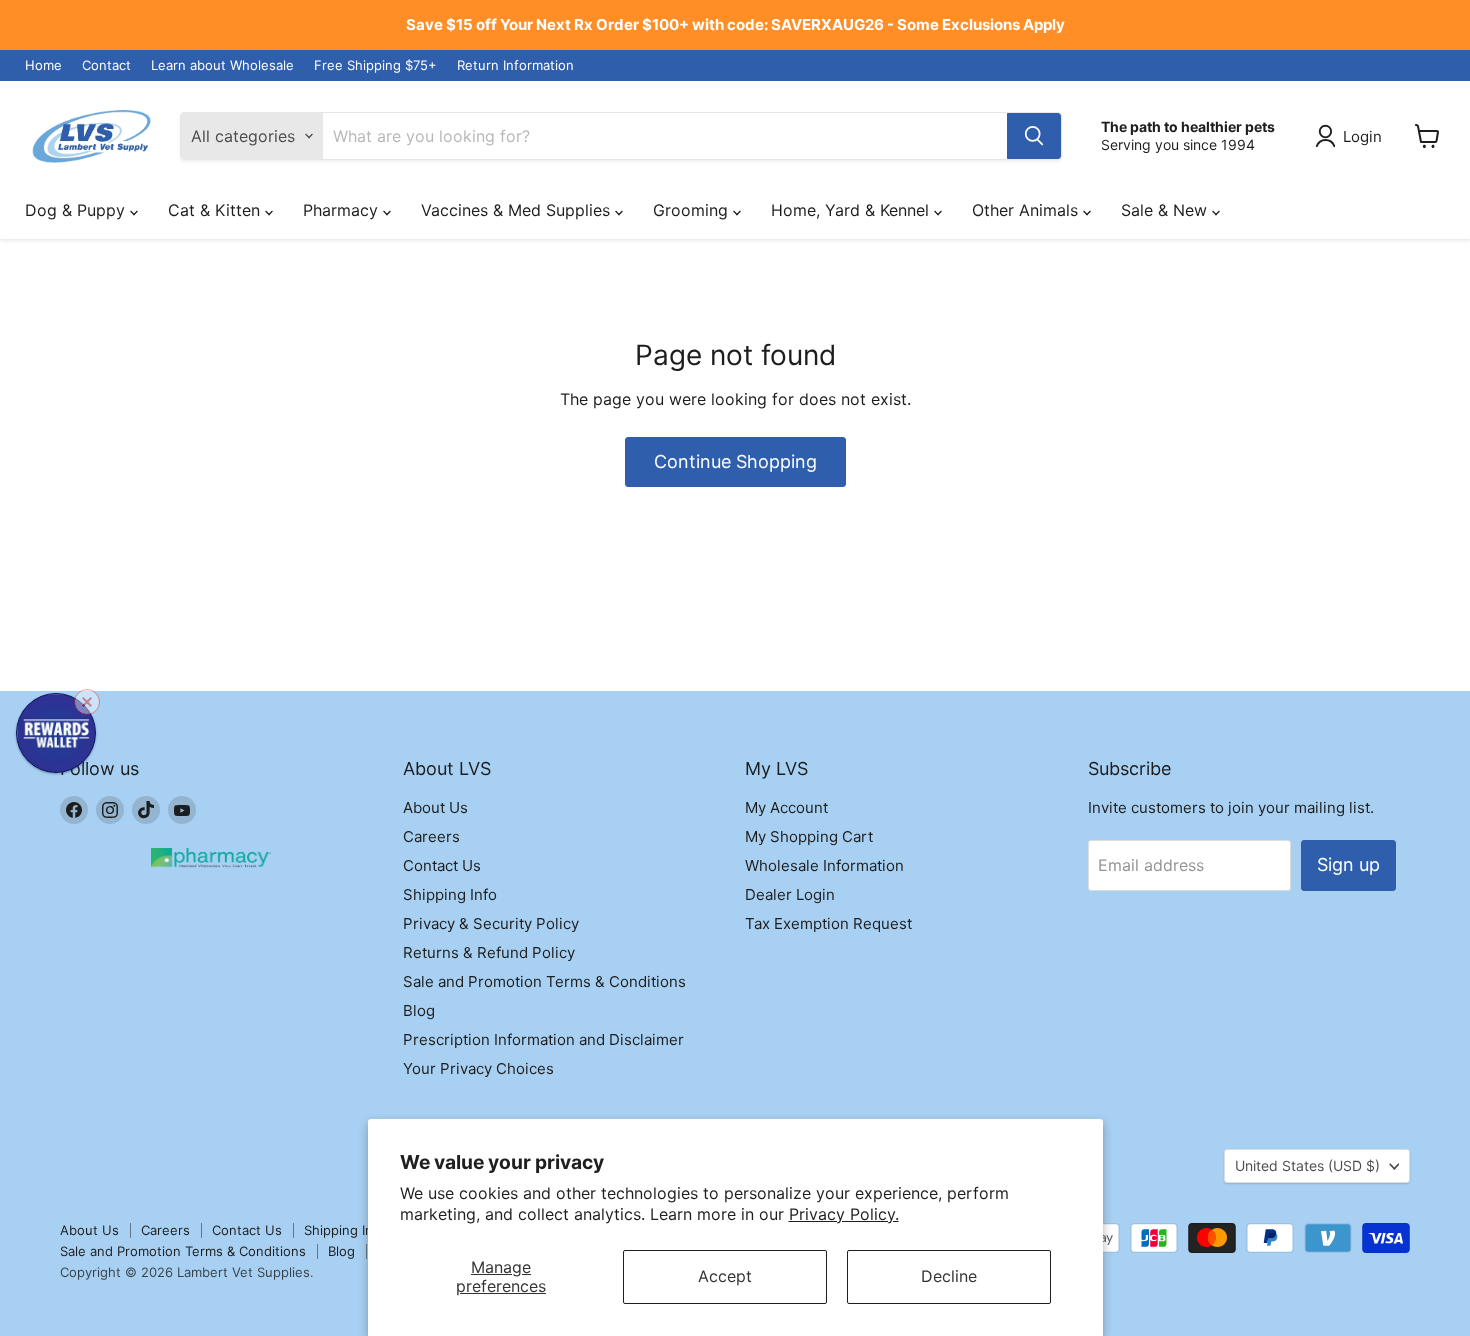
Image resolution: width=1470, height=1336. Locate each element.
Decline (949, 1276)
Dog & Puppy (77, 210)
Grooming (693, 210)
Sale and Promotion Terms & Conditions (544, 981)
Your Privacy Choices (478, 1068)
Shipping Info (450, 894)
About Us (435, 807)
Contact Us (442, 865)
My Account (786, 807)
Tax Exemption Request (828, 923)
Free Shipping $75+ (375, 65)
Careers (431, 836)
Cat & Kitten (216, 210)
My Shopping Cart (809, 836)
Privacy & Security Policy (491, 923)
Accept (725, 1276)
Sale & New (1166, 210)
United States (1307, 1165)
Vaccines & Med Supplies (518, 210)
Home (43, 65)
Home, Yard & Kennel (852, 210)
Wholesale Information (824, 865)
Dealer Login (790, 894)
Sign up (1348, 864)
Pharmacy (343, 210)
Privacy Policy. (844, 1214)
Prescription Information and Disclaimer (543, 1039)
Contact (106, 65)
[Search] (1034, 136)
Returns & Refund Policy (489, 952)
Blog (419, 1010)
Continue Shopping (735, 461)
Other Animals (1027, 210)
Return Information (515, 65)
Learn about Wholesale (222, 65)
